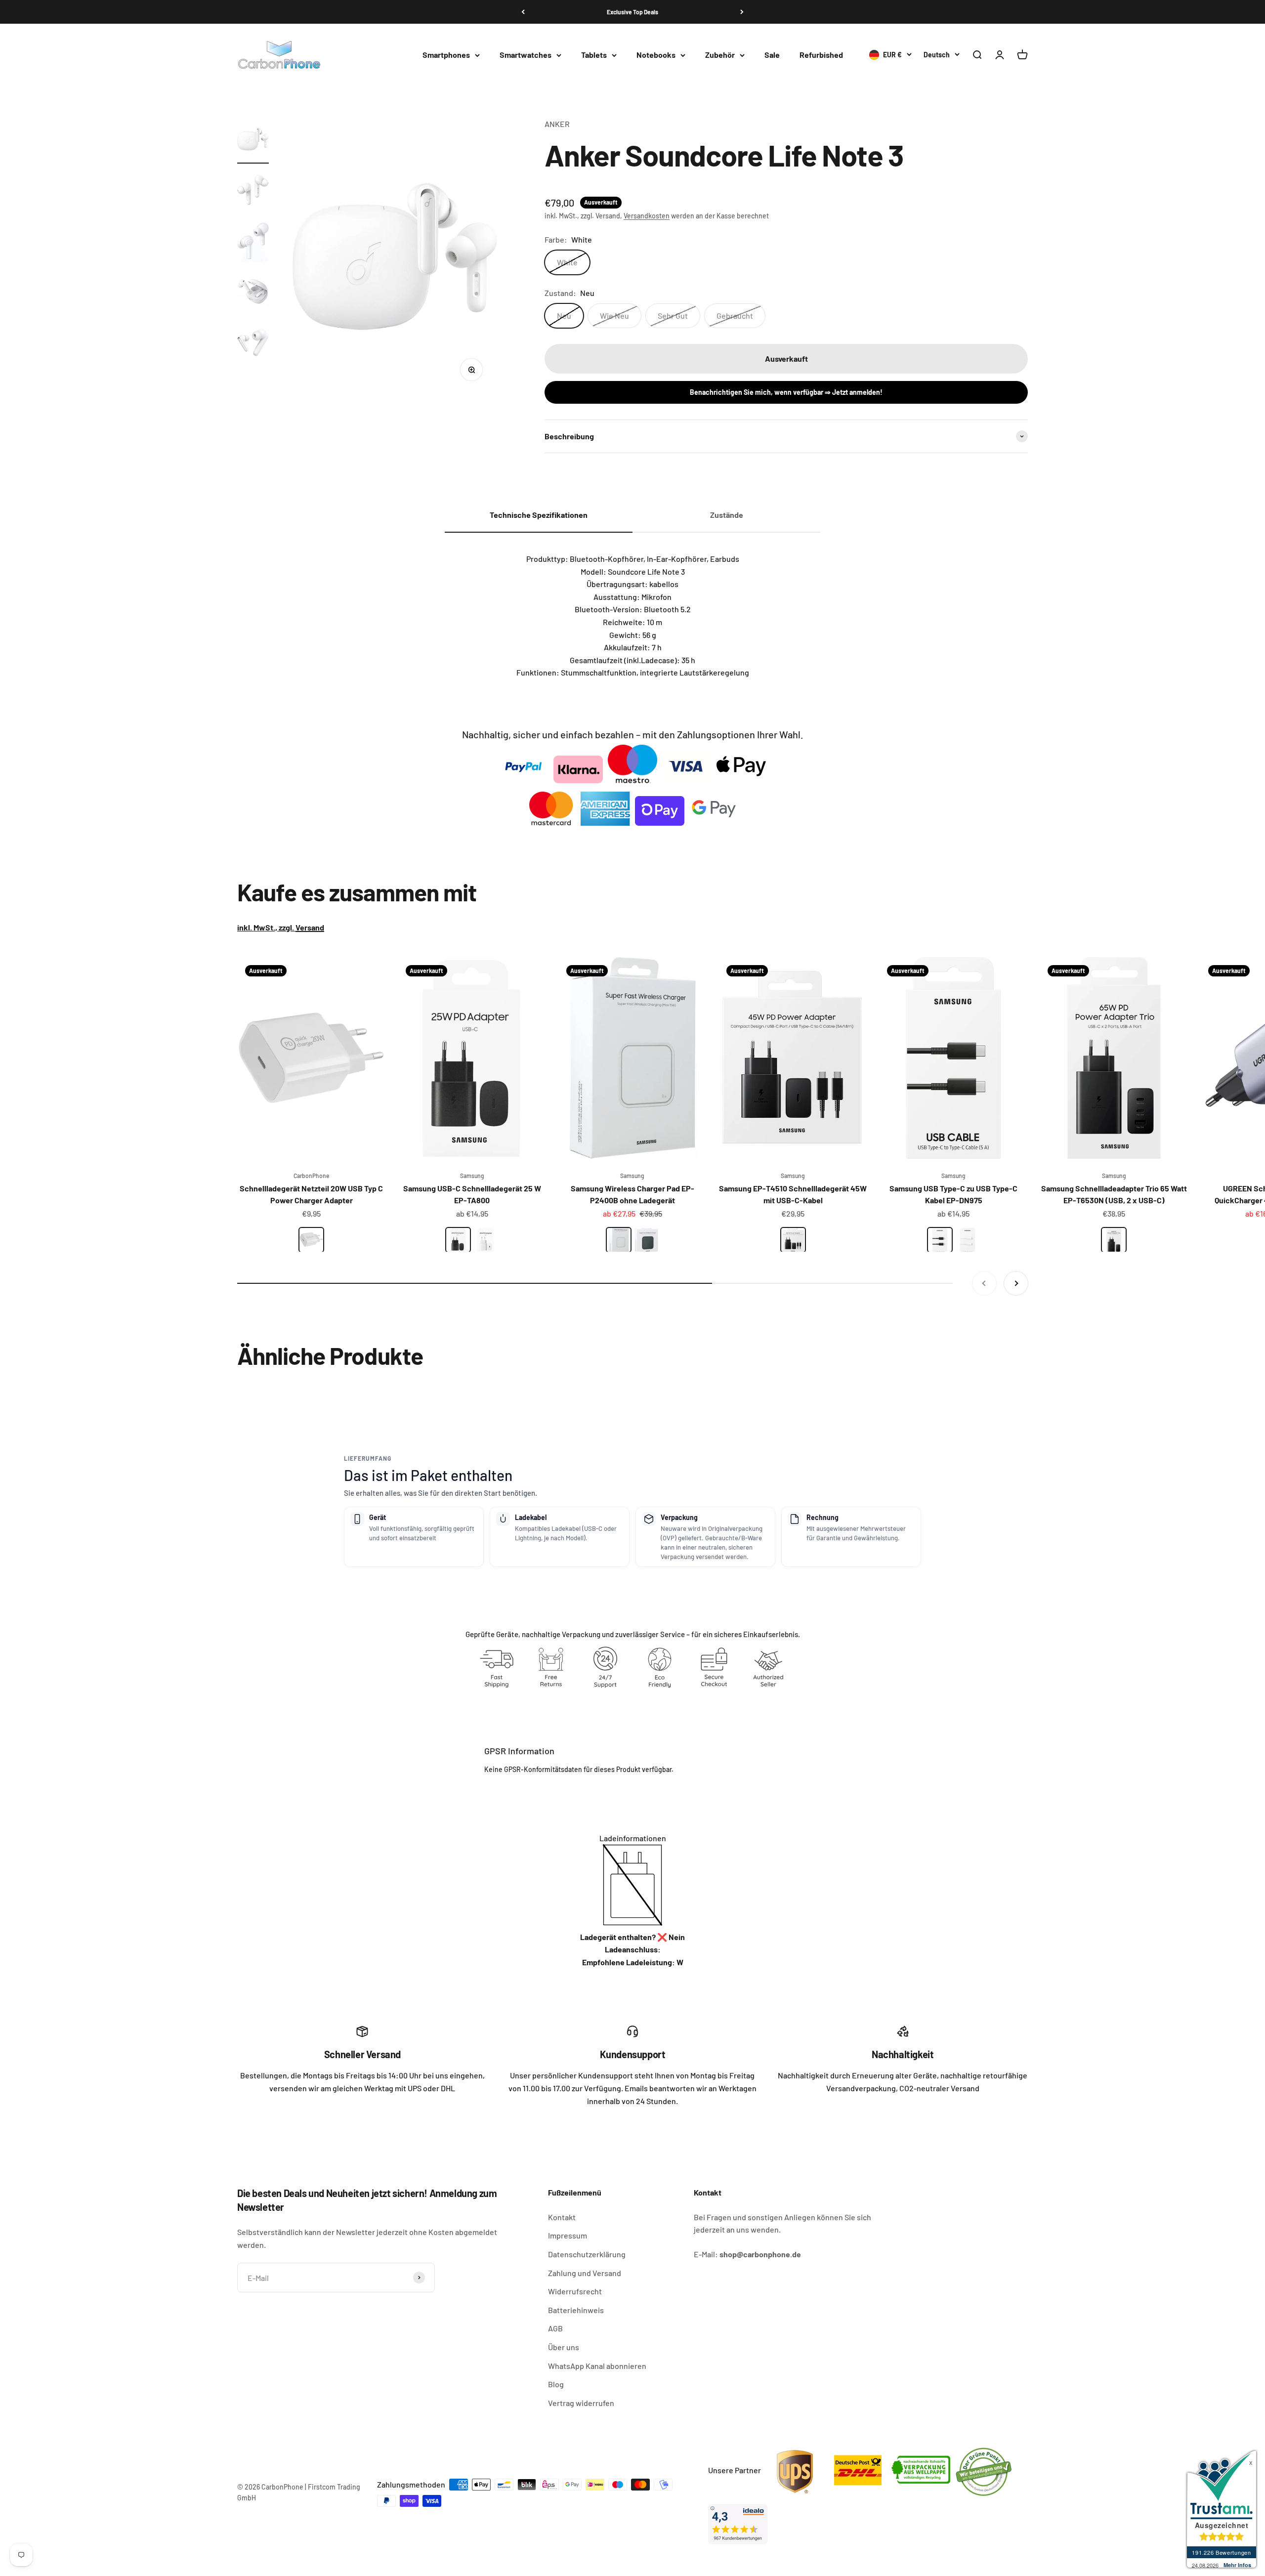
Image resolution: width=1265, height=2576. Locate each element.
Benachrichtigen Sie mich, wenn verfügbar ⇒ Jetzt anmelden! (786, 392)
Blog (556, 2384)
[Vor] (742, 12)
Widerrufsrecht (575, 2291)
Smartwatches (526, 55)
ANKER (557, 124)
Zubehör (720, 55)
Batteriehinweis (576, 2310)
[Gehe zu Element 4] (253, 293)
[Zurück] (523, 12)
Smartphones (446, 55)
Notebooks (656, 55)
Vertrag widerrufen (581, 2403)
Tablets (594, 55)
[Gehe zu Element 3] (253, 242)
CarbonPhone (311, 1176)
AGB (555, 2328)
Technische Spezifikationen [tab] (539, 515)
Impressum (568, 2235)
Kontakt (562, 2217)
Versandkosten (647, 216)
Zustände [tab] (727, 515)
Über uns (564, 2347)
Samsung (472, 1176)
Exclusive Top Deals (632, 12)
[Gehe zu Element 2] (253, 191)
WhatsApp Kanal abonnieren (597, 2366)
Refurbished (821, 55)
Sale (772, 55)
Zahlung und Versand (585, 2273)
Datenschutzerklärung (587, 2254)
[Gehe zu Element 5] (253, 344)
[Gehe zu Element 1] (253, 141)
